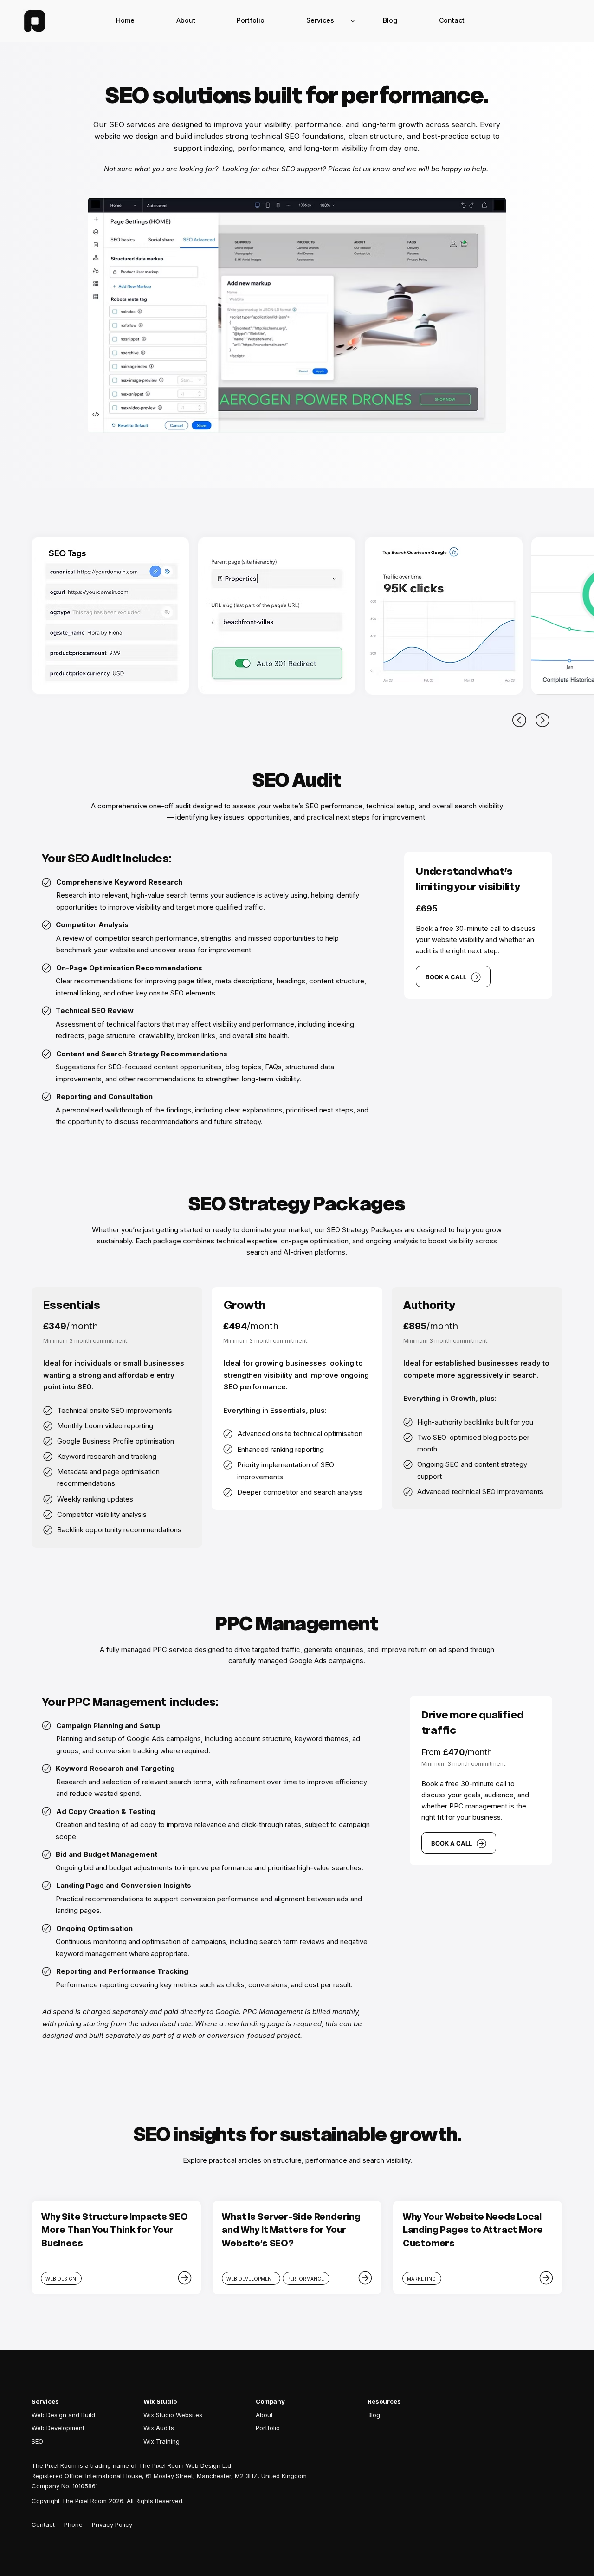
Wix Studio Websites (173, 2415)
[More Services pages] (353, 21)
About (264, 2415)
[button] (452, 21)
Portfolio (268, 2428)
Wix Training (161, 2441)
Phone (73, 2524)
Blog (374, 2415)
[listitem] (116, 2248)
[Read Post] (185, 2278)
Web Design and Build (63, 2415)
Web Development (58, 2428)
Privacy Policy (112, 2524)
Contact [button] (43, 2524)
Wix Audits (159, 2428)
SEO (37, 2441)
